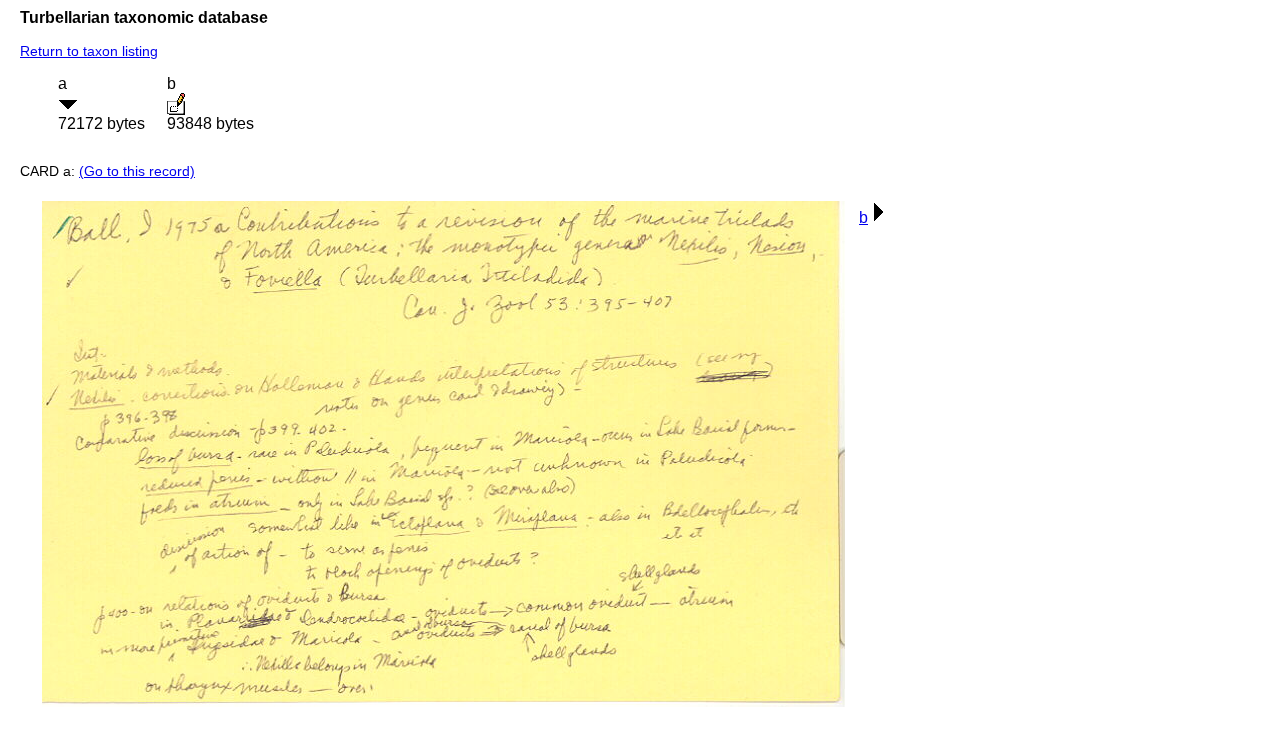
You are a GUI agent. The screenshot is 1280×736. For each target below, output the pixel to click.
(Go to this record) (137, 171)
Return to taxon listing (89, 51)
